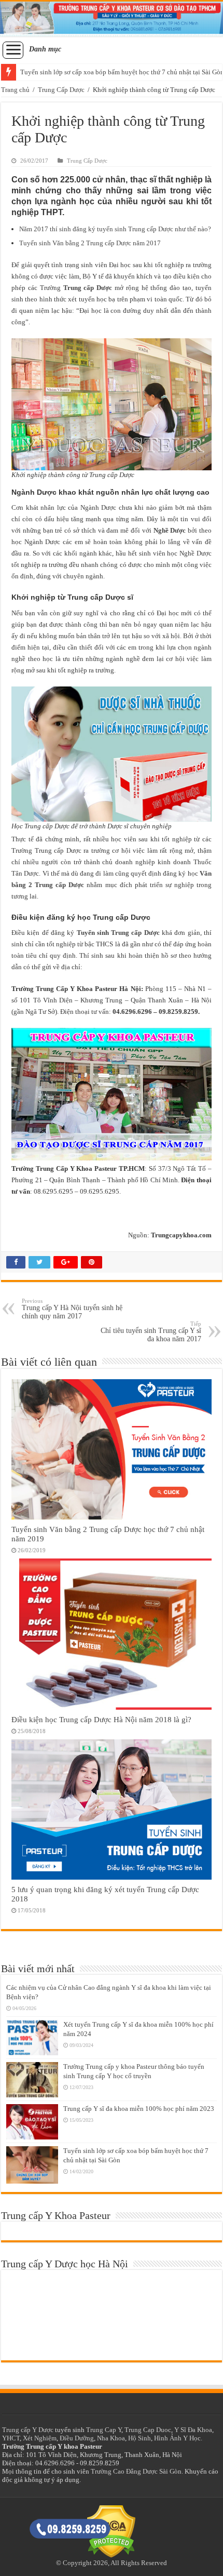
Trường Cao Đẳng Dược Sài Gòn (136, 2471)
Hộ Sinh (140, 2438)
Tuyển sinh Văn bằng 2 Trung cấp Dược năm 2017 (90, 243)
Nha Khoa (111, 2438)
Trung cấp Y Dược (28, 2430)
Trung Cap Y (104, 2430)
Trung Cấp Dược (61, 90)
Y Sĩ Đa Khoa (193, 2430)
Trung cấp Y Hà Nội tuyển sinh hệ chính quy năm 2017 (72, 1309)
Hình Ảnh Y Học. (178, 2438)
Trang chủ (15, 90)
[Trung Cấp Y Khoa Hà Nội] (112, 19)
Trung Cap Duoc (148, 2430)
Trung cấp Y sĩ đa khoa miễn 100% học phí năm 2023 (139, 2109)
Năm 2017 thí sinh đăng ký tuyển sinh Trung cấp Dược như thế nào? (115, 229)
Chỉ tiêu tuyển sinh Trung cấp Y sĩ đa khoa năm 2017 (151, 1332)
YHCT (11, 2438)
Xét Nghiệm (40, 2438)
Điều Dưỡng (77, 2438)
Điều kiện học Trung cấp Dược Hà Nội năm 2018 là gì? (101, 1719)
